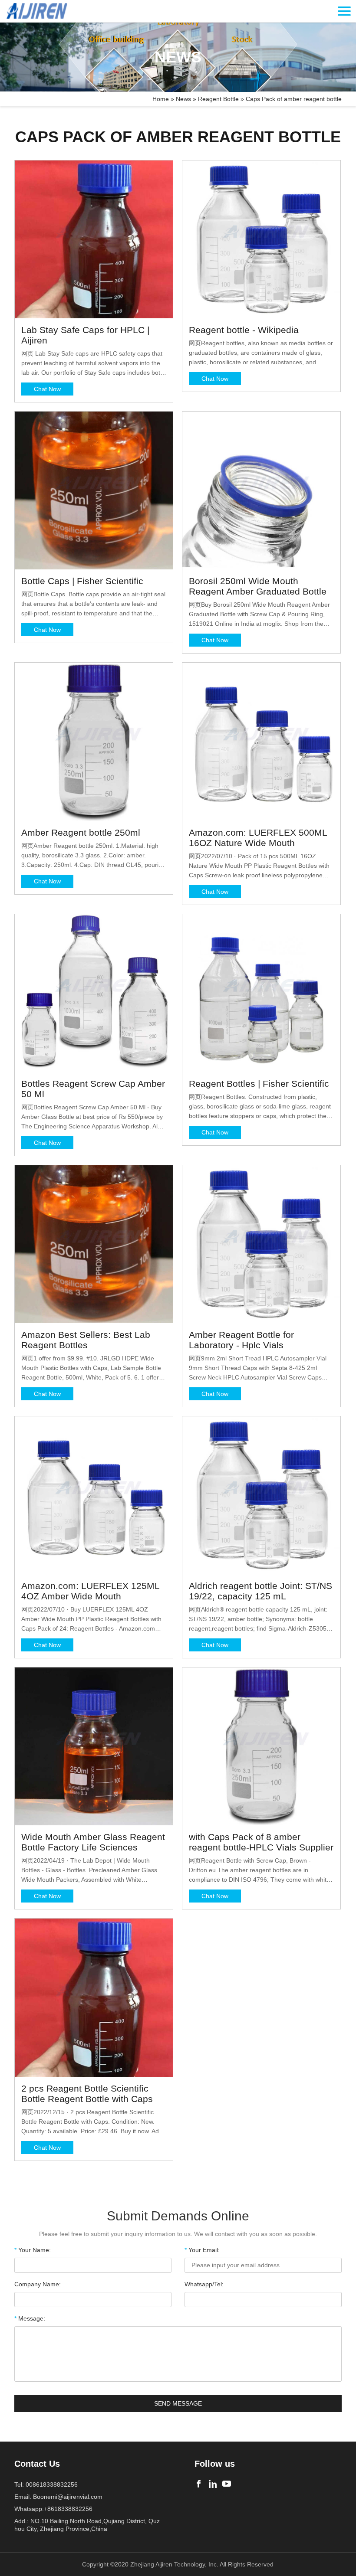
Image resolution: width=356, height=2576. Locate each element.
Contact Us (37, 2464)
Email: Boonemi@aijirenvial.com (58, 2497)
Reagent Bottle (218, 99)
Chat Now (47, 389)
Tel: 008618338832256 (46, 2484)
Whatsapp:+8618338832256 (53, 2509)
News (183, 99)
